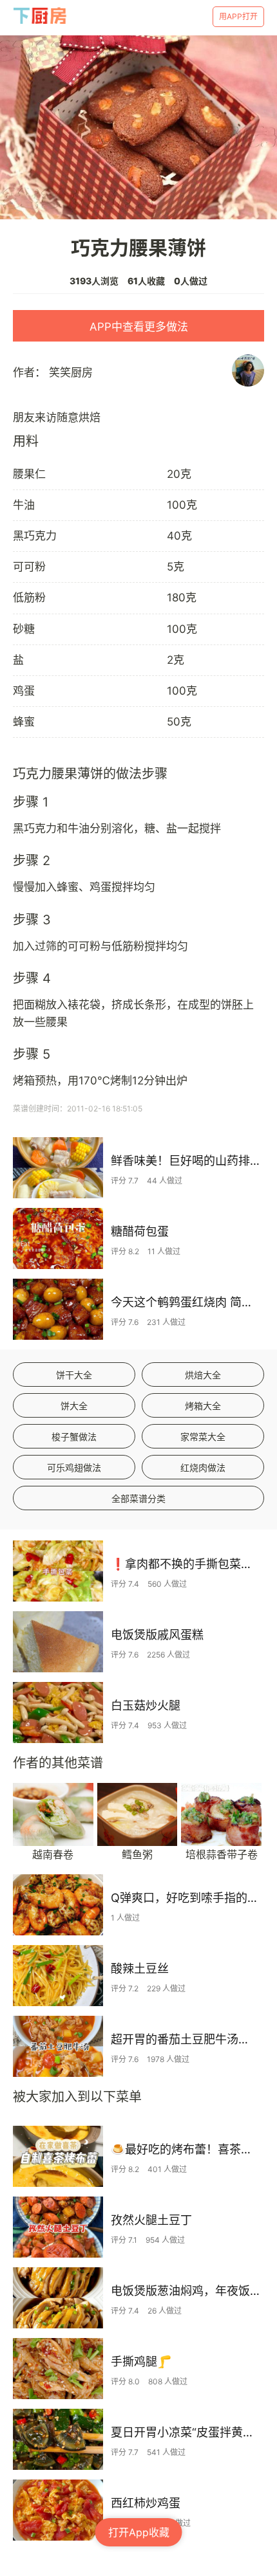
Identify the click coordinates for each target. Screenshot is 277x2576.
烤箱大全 (203, 1406)
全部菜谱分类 (138, 1498)
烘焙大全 (203, 1375)
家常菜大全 (203, 1437)
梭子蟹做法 (74, 1437)
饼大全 (74, 1406)
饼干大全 (74, 1375)
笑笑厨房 (71, 372)
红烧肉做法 (203, 1467)
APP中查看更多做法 (139, 327)
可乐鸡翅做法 (74, 1467)
